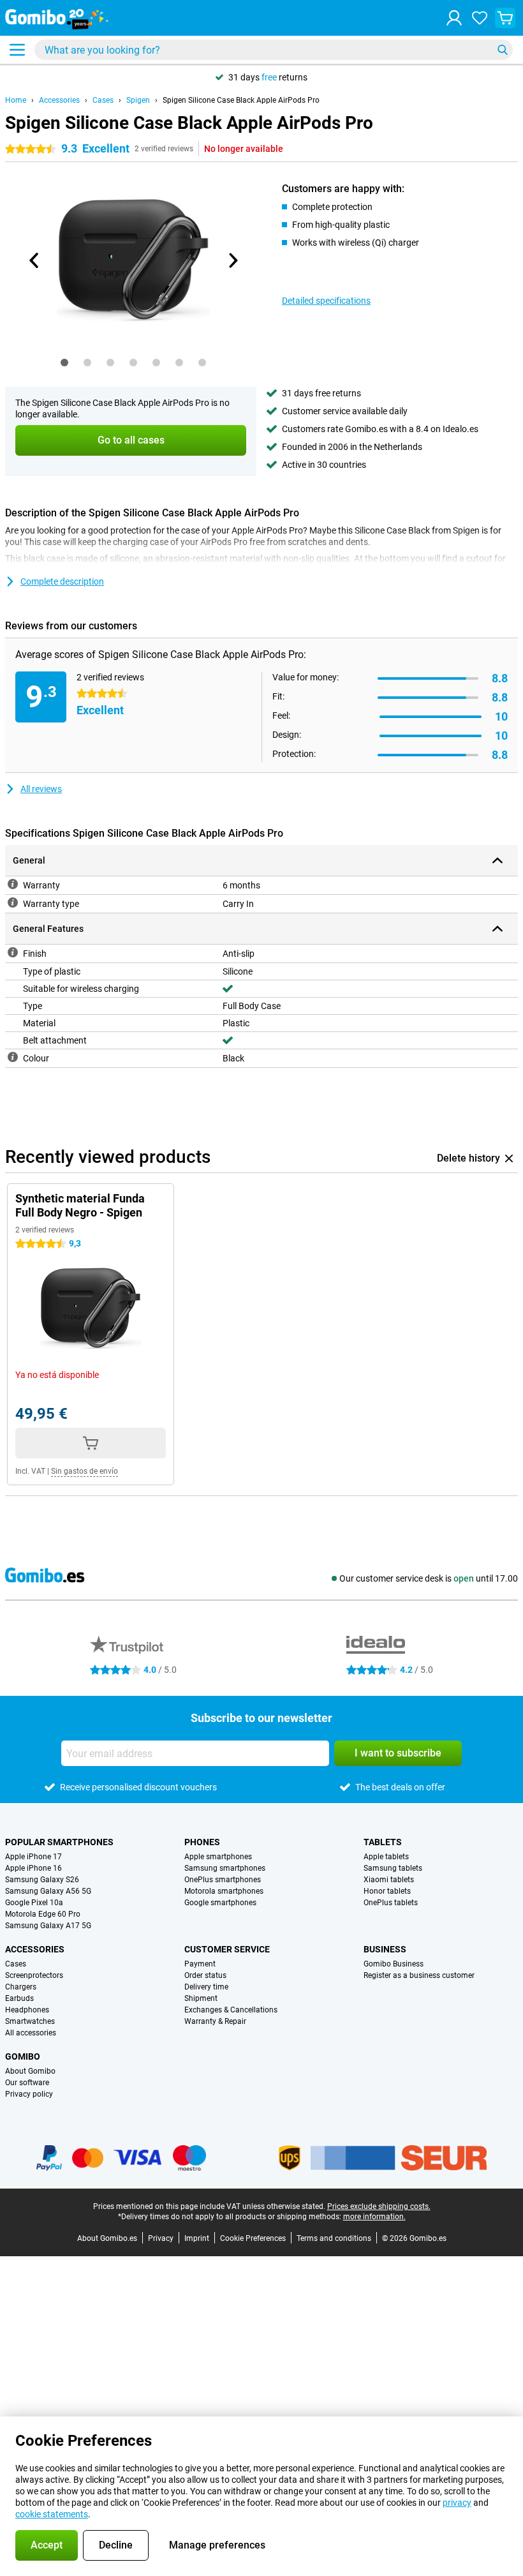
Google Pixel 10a (34, 1903)
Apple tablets (386, 1857)
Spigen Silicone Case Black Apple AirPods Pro (241, 100)
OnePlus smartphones (223, 1880)
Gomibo (23, 2056)
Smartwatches (30, 2021)
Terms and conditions (334, 2238)
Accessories (59, 100)
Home (16, 100)
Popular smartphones (59, 1842)
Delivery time (206, 1987)
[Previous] (34, 260)
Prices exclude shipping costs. (379, 2206)
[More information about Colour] (13, 1057)
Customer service (227, 1949)
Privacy (161, 2238)
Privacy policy (29, 2094)
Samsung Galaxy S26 (42, 1880)
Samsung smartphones (225, 1868)
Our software (27, 2083)
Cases (103, 100)
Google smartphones (220, 1903)
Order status (205, 1975)
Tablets (383, 1842)
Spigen (138, 100)
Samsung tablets (393, 1868)
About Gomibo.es (107, 2238)
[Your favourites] (480, 18)
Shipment (201, 1998)
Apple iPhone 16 (33, 1868)
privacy (457, 2503)
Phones (202, 1842)
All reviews (41, 789)
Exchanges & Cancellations (231, 2010)
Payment (200, 1964)
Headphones (27, 2010)
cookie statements (52, 2514)
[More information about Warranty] (13, 884)
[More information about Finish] (13, 952)
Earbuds (19, 1998)
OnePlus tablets (391, 1903)
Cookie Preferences (253, 2238)
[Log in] (454, 18)
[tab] (64, 363)
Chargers (21, 1987)
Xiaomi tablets (389, 1880)
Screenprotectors (34, 1975)
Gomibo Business (394, 1964)
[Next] (232, 260)
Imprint (197, 2238)
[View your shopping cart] (505, 18)
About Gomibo (30, 2071)
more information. (374, 2217)
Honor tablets (387, 1891)
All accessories (31, 2033)
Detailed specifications (326, 301)
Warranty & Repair (215, 2021)
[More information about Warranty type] (13, 902)
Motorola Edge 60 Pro (43, 1914)
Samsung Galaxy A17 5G (48, 1926)
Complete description (62, 581)
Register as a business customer (419, 1975)
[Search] (503, 50)
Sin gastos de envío (85, 1471)
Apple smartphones (218, 1857)
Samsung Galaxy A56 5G (48, 1891)
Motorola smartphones (224, 1891)
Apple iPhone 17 (33, 1857)
